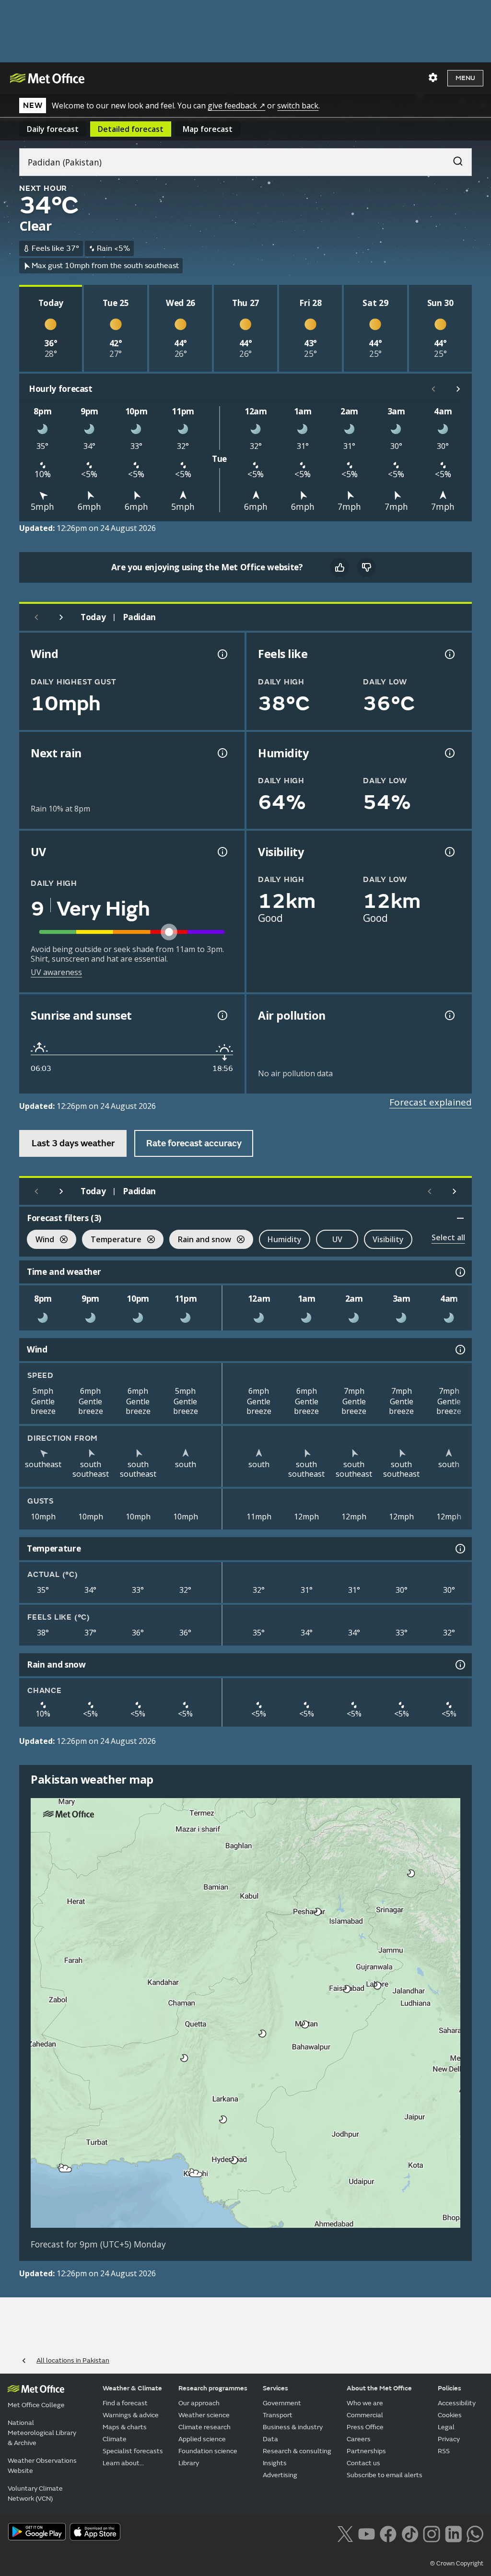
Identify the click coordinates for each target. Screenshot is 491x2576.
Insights (275, 2463)
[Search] (453, 159)
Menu (465, 78)
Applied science (202, 2439)
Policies (450, 2388)
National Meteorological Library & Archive (42, 2433)
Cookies (450, 2415)
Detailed (131, 129)
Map (208, 129)
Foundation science (208, 2451)
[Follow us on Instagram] (431, 2533)
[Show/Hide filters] (460, 1218)
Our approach (199, 2403)
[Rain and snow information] (459, 1665)
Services (275, 2388)
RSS (444, 2451)
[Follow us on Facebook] (388, 2533)
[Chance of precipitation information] (222, 753)
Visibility (388, 1239)
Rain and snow (200, 1241)
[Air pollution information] (449, 1015)
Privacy (449, 2439)
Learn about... (123, 2463)
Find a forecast (125, 2403)
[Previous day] (36, 617)
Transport (278, 2415)
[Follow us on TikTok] (410, 2533)
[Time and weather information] (459, 1272)
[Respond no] (366, 567)
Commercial (365, 2415)
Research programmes (213, 2388)
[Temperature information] (459, 1549)
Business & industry (293, 2427)
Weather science (204, 2415)
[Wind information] (459, 1350)
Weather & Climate (132, 2388)
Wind (41, 1241)
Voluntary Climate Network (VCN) (35, 2494)
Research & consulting (297, 2451)
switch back (298, 106)
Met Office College (36, 2405)
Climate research (205, 2427)
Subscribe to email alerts (385, 2475)
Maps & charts (125, 2427)
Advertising (280, 2475)
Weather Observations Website (42, 2466)
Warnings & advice (131, 2415)
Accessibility (457, 2403)
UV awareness (56, 972)
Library (189, 2463)
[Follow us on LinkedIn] (453, 2533)
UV (337, 1239)
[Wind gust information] (222, 654)
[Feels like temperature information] (449, 654)
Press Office (365, 2427)
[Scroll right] (458, 389)
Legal (446, 2427)
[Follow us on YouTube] (367, 2533)
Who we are (365, 2403)
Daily (53, 129)
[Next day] (61, 617)
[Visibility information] (449, 852)
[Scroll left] (433, 389)
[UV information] (222, 852)
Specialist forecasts (133, 2451)
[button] (411, 1873)
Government (282, 2403)
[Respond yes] (339, 567)
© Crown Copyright (457, 2564)
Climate (115, 2439)
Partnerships (366, 2451)
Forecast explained (431, 1102)
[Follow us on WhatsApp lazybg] (475, 2533)
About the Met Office (379, 2388)
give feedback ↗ (236, 106)
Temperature (112, 1241)
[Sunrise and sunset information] (222, 1015)
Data (270, 2439)
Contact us (363, 2463)
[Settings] (433, 78)
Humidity (285, 1239)
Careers (359, 2439)
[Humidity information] (449, 753)
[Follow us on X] (345, 2533)
